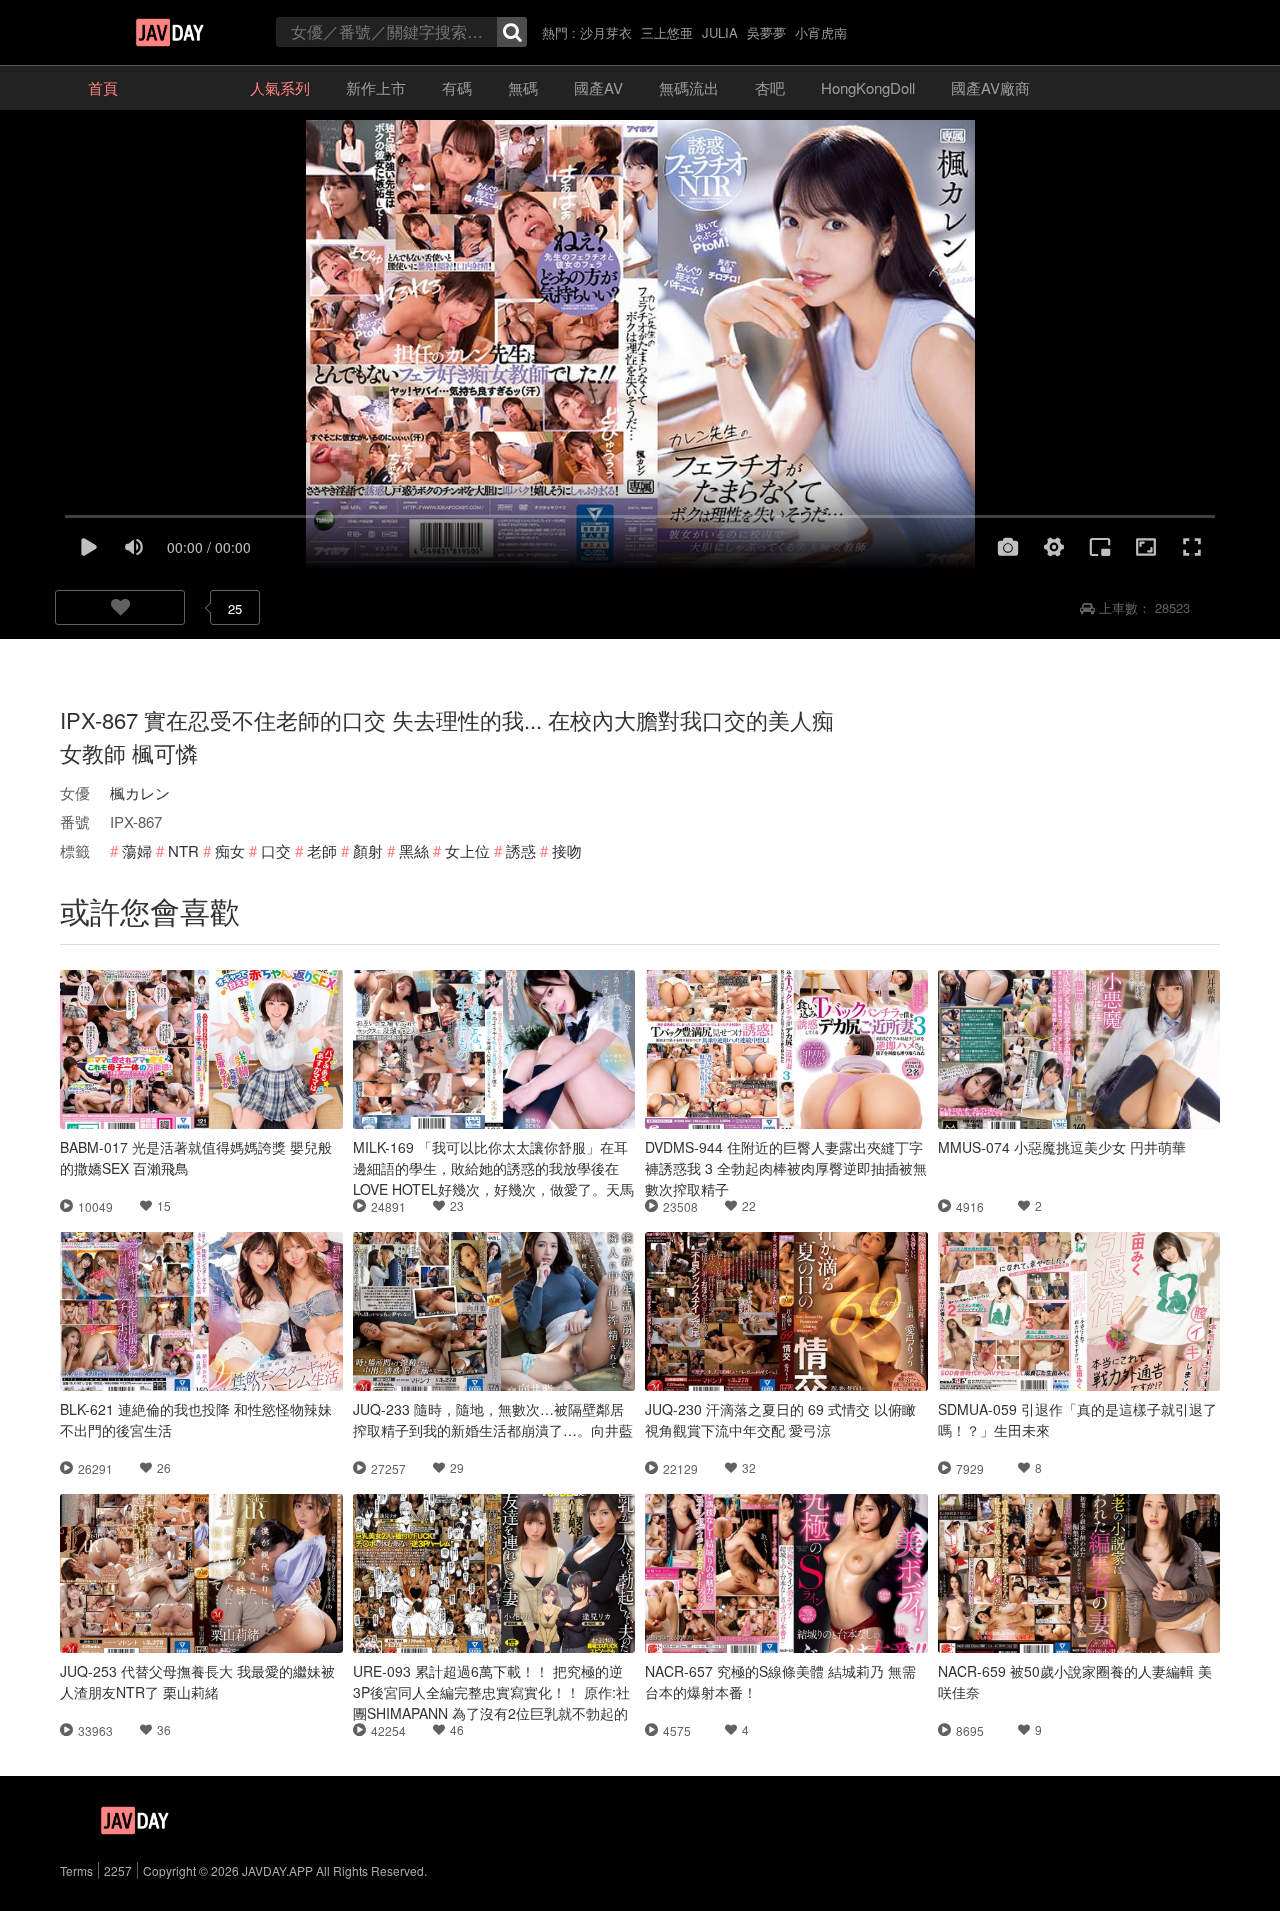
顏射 (368, 850)
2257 (118, 1870)
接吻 (567, 850)
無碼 (523, 87)
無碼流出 (689, 87)
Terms (76, 1870)
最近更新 (184, 87)
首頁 (103, 87)
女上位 (467, 850)
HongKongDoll (868, 87)
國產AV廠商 (990, 87)
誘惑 (521, 850)
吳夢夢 (766, 32)
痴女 (230, 850)
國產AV (598, 87)
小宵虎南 (821, 32)
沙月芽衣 (606, 32)
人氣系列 (280, 87)
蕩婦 (137, 850)
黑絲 (414, 850)
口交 (276, 850)
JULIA (720, 32)
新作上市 (376, 87)
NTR (183, 850)
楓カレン (140, 792)
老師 (322, 850)
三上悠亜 (667, 32)
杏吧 (770, 87)
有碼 (457, 87)
